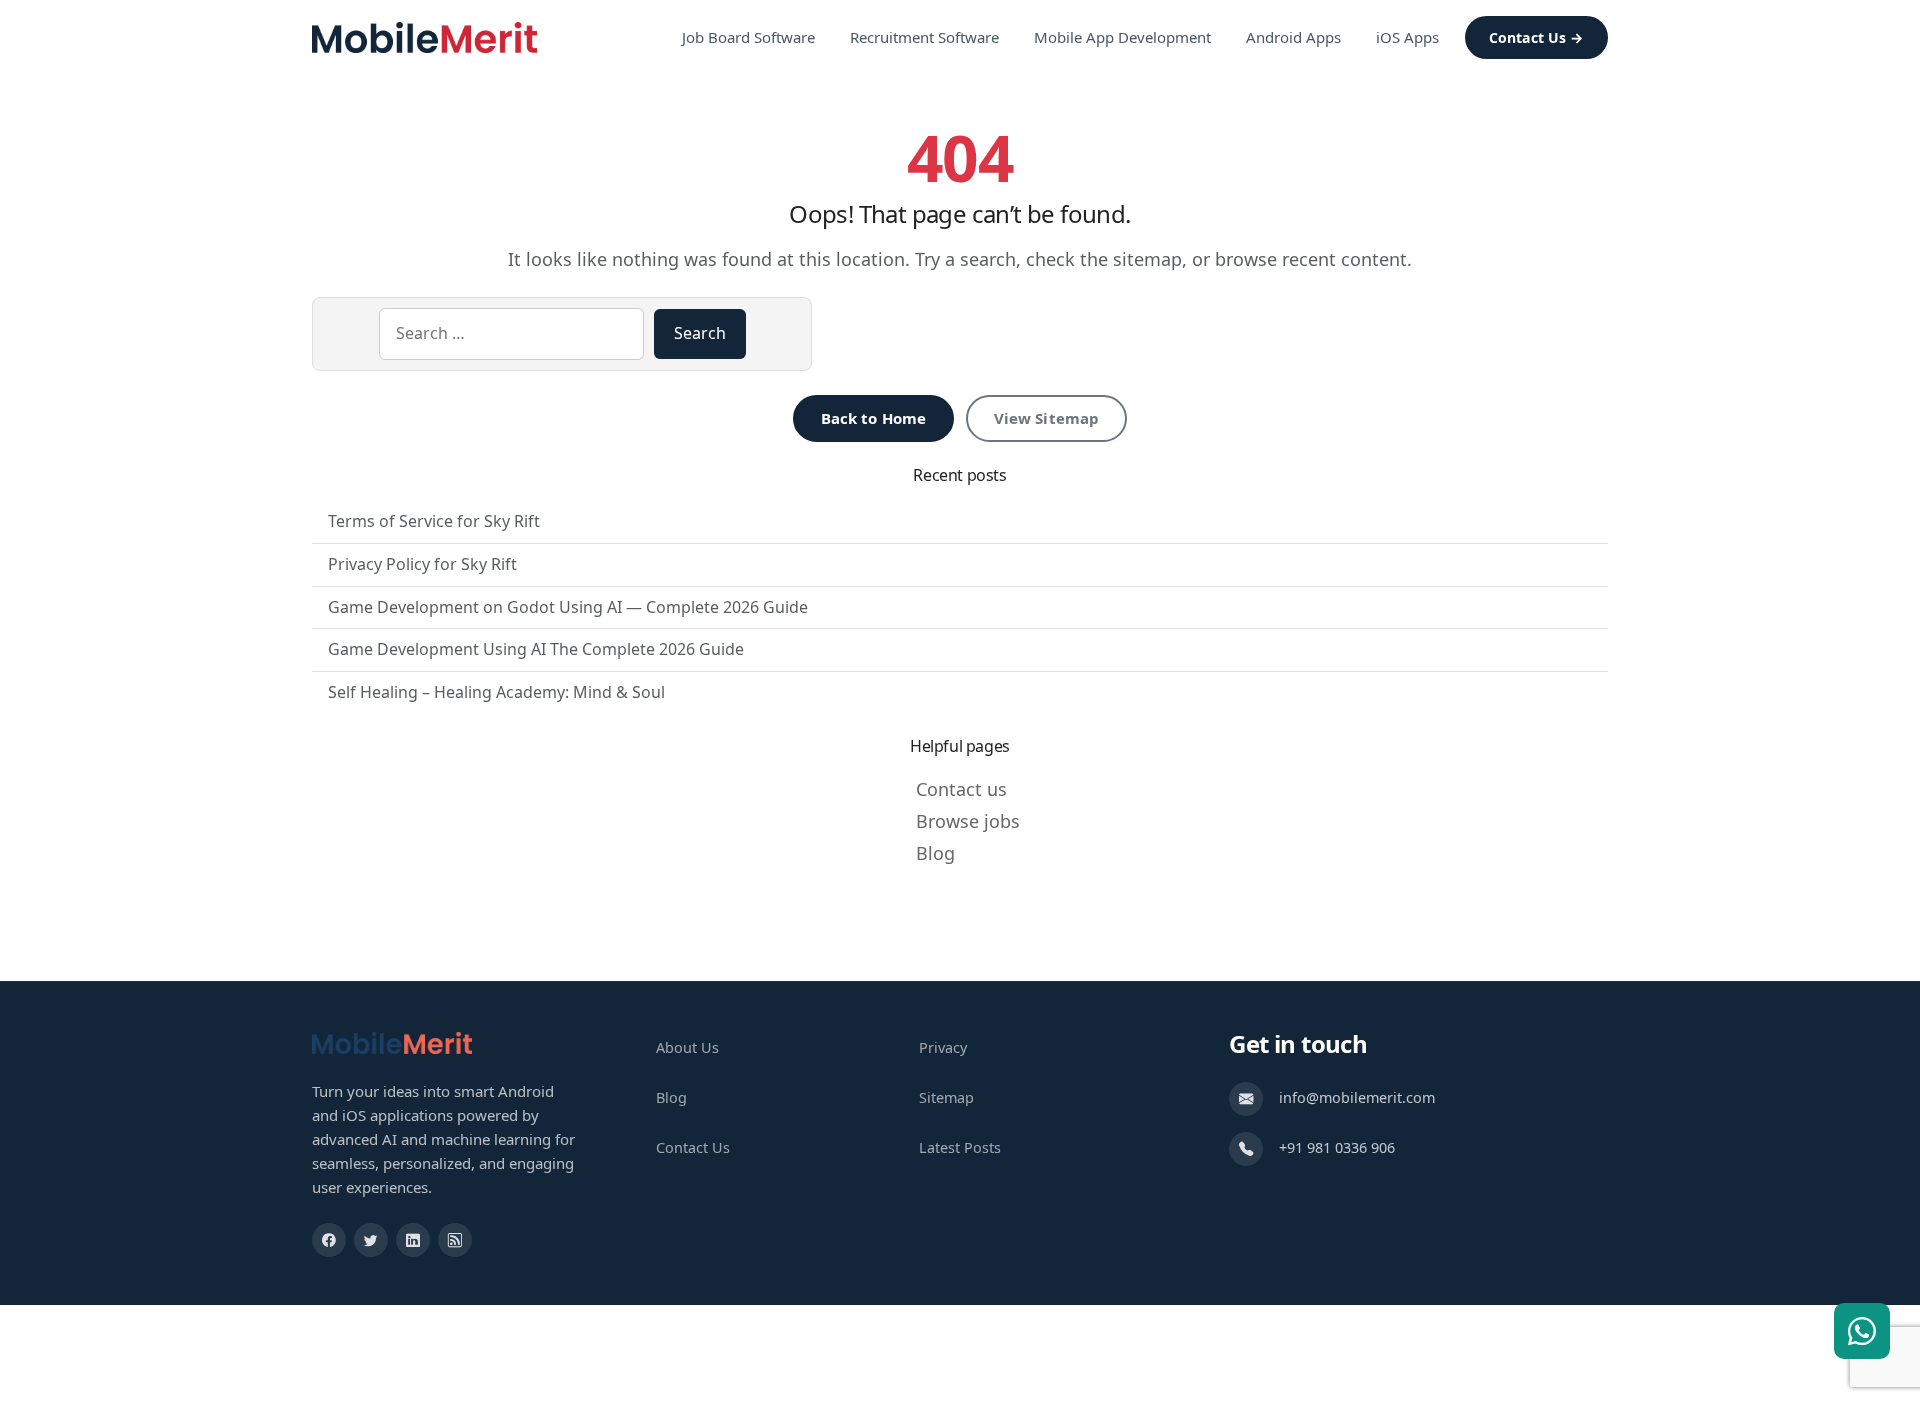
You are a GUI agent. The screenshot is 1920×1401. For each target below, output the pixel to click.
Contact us (961, 789)
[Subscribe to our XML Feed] (455, 1240)
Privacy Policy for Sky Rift (422, 564)
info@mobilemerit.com (1357, 1097)
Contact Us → (1536, 37)
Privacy (943, 1047)
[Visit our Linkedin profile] (413, 1240)
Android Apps (1293, 37)
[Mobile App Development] (392, 1042)
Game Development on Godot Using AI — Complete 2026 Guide (568, 607)
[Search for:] (511, 334)
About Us (687, 1047)
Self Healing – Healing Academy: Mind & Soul (496, 692)
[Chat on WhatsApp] (1862, 1331)
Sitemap (946, 1097)
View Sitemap (1047, 418)
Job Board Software (748, 37)
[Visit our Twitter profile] (371, 1240)
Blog (935, 853)
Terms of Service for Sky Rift (434, 521)
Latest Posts (960, 1147)
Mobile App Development (1122, 37)
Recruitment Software (924, 37)
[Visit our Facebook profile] (329, 1240)
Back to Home (874, 418)
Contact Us (693, 1147)
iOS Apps (1407, 37)
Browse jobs (968, 821)
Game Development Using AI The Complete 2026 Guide (536, 649)
